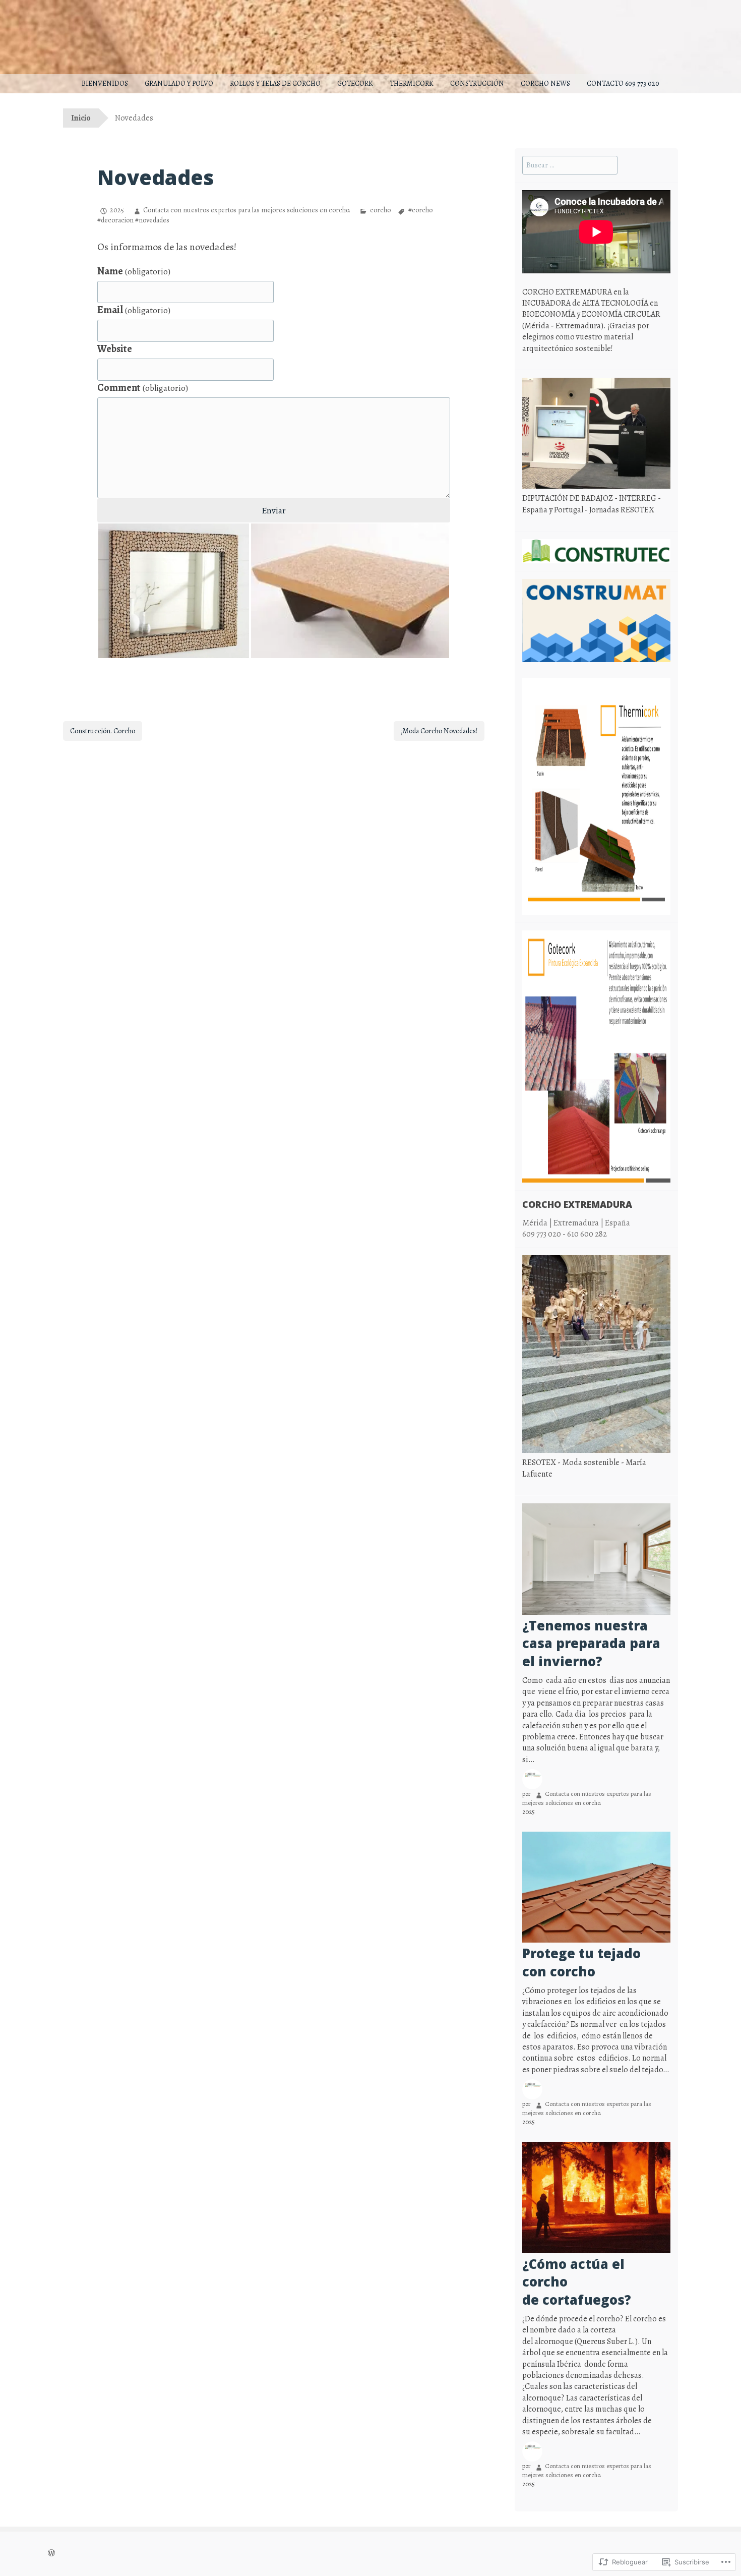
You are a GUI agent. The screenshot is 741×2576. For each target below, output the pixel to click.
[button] (174, 591)
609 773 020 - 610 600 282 (565, 1234)
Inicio (81, 118)
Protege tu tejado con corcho (581, 1963)
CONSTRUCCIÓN (477, 83)
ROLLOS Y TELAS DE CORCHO (275, 83)
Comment (143, 388)
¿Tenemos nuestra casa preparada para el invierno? (591, 1644)
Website (115, 349)
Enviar (274, 510)
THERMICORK (412, 83)
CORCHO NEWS (545, 83)
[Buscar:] (570, 165)
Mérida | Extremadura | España (576, 1223)
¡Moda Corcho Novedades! (439, 731)
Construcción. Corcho (103, 731)
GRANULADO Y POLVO (179, 83)
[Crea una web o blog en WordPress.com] (51, 2554)
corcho (380, 210)
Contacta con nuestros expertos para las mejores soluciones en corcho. (247, 210)
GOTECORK (355, 83)
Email (134, 310)
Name (134, 271)
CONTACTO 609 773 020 (623, 83)
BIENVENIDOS (105, 83)
